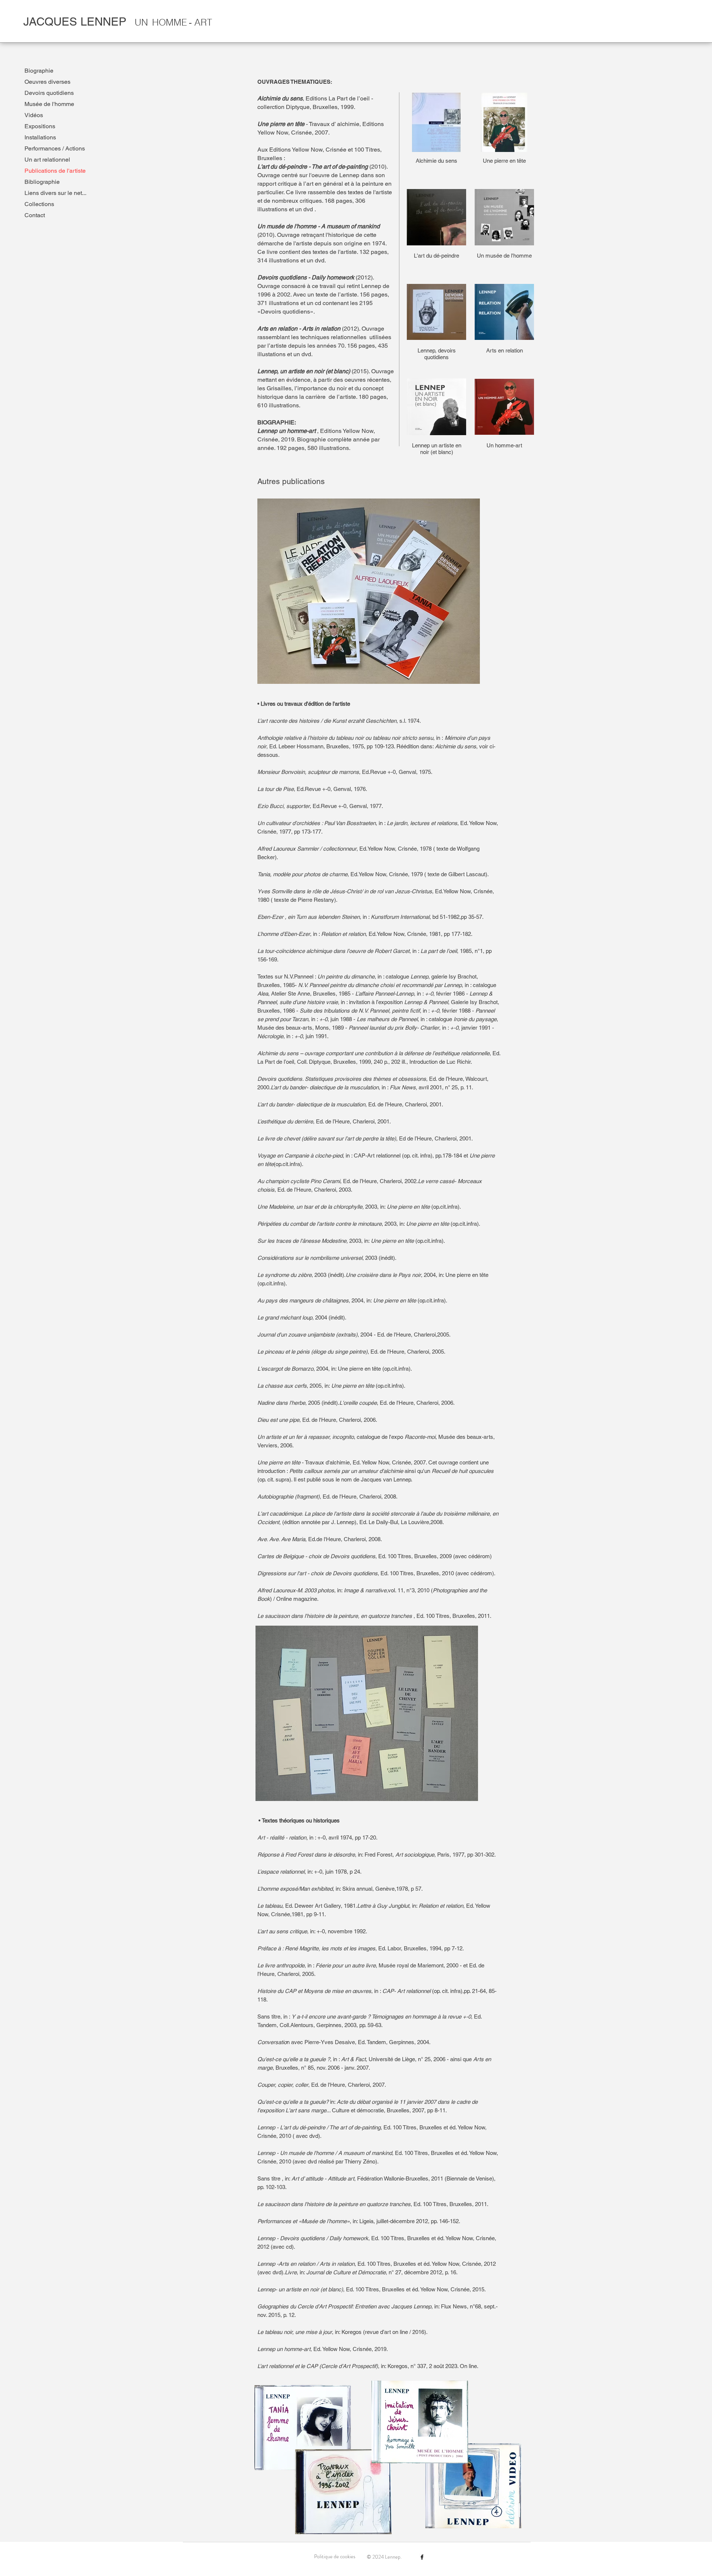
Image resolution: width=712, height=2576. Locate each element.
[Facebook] (422, 2557)
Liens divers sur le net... (55, 193)
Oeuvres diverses (47, 82)
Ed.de (315, 1539)
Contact (35, 215)
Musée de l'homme (49, 104)
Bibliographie (42, 182)
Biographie (39, 71)
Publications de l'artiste (55, 171)
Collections (39, 204)
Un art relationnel (47, 160)
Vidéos (34, 115)
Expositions (40, 126)
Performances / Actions (55, 148)
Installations (40, 137)
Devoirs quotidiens (49, 93)
